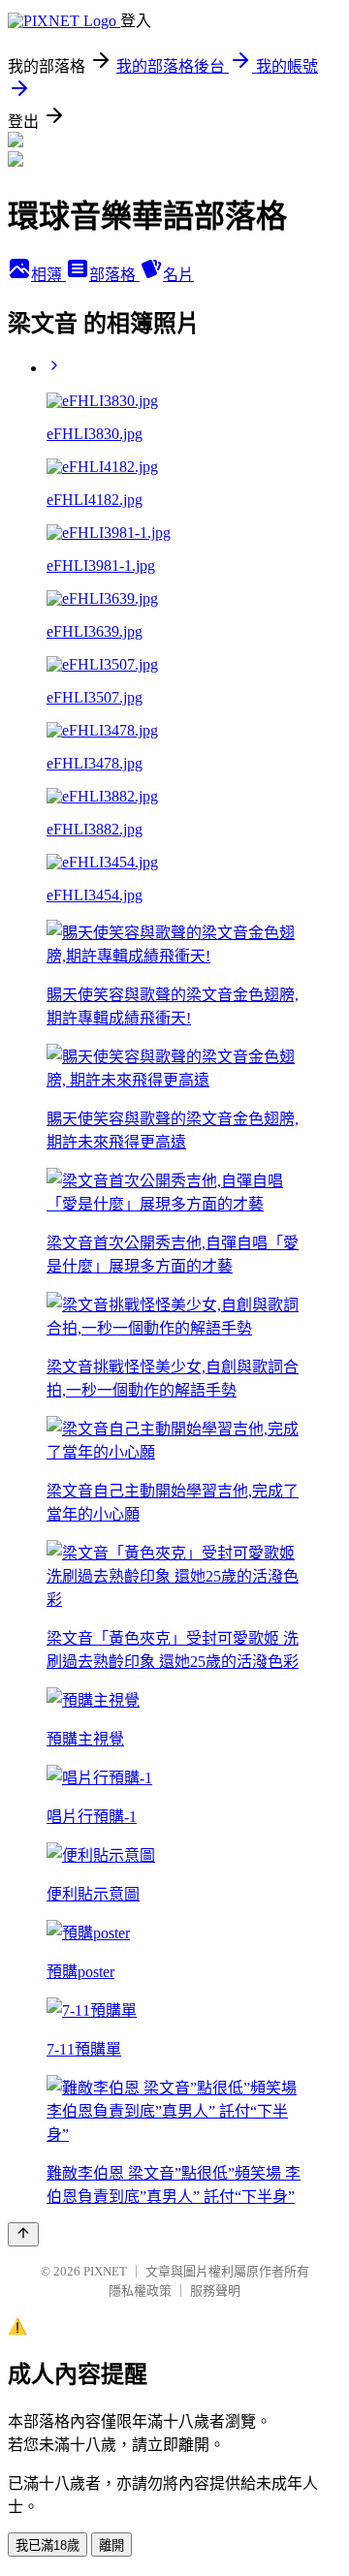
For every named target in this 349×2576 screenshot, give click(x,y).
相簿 (48, 275)
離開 (111, 2545)
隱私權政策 (140, 2291)
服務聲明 (215, 2291)
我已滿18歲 (48, 2545)
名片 (178, 275)
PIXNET (105, 2271)
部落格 (114, 275)
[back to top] (23, 2234)
